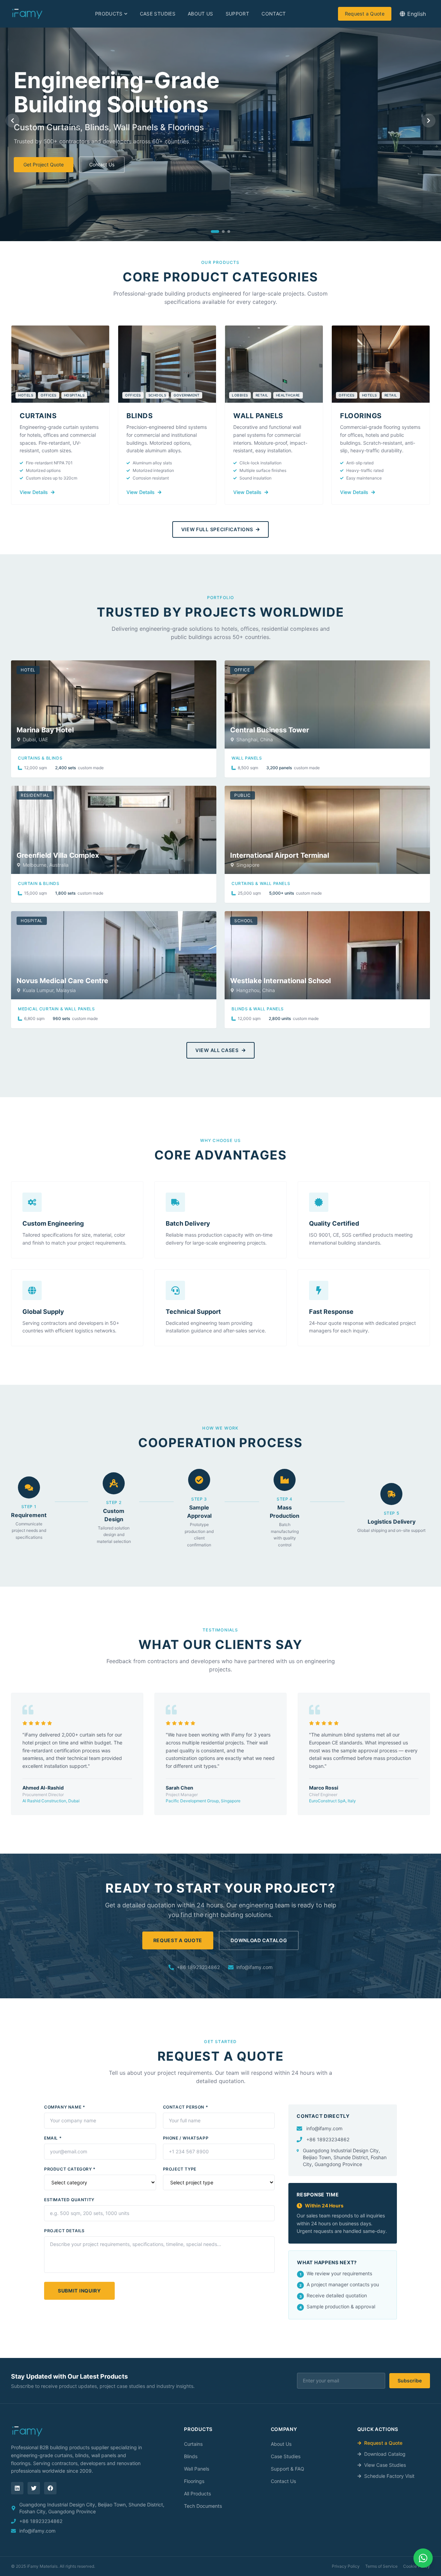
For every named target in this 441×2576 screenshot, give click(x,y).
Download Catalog (259, 1940)
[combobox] (413, 14)
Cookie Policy (417, 2566)
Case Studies (158, 14)
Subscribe (410, 2381)
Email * (53, 2138)
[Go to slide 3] (229, 231)
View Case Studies (385, 2465)
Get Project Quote (44, 164)
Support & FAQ (288, 2469)
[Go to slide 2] (223, 231)
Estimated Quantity (69, 2200)
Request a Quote (365, 14)
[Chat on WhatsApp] (423, 2558)
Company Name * (65, 2107)
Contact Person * (186, 2107)
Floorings (194, 2481)
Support (237, 14)
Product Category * (70, 2169)
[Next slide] (429, 121)
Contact (274, 14)
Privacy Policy (346, 2566)
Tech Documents (203, 2506)
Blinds (191, 2456)
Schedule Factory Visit (389, 2476)
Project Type (180, 2169)
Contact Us (102, 164)
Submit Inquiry (79, 2291)
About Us (201, 14)
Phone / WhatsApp (186, 2138)
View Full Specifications (217, 529)
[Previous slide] (12, 121)
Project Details (64, 2231)
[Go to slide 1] (215, 231)
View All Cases (217, 1050)
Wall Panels (197, 2469)
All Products (197, 2493)
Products (109, 14)
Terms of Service (381, 2566)
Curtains (193, 2444)
